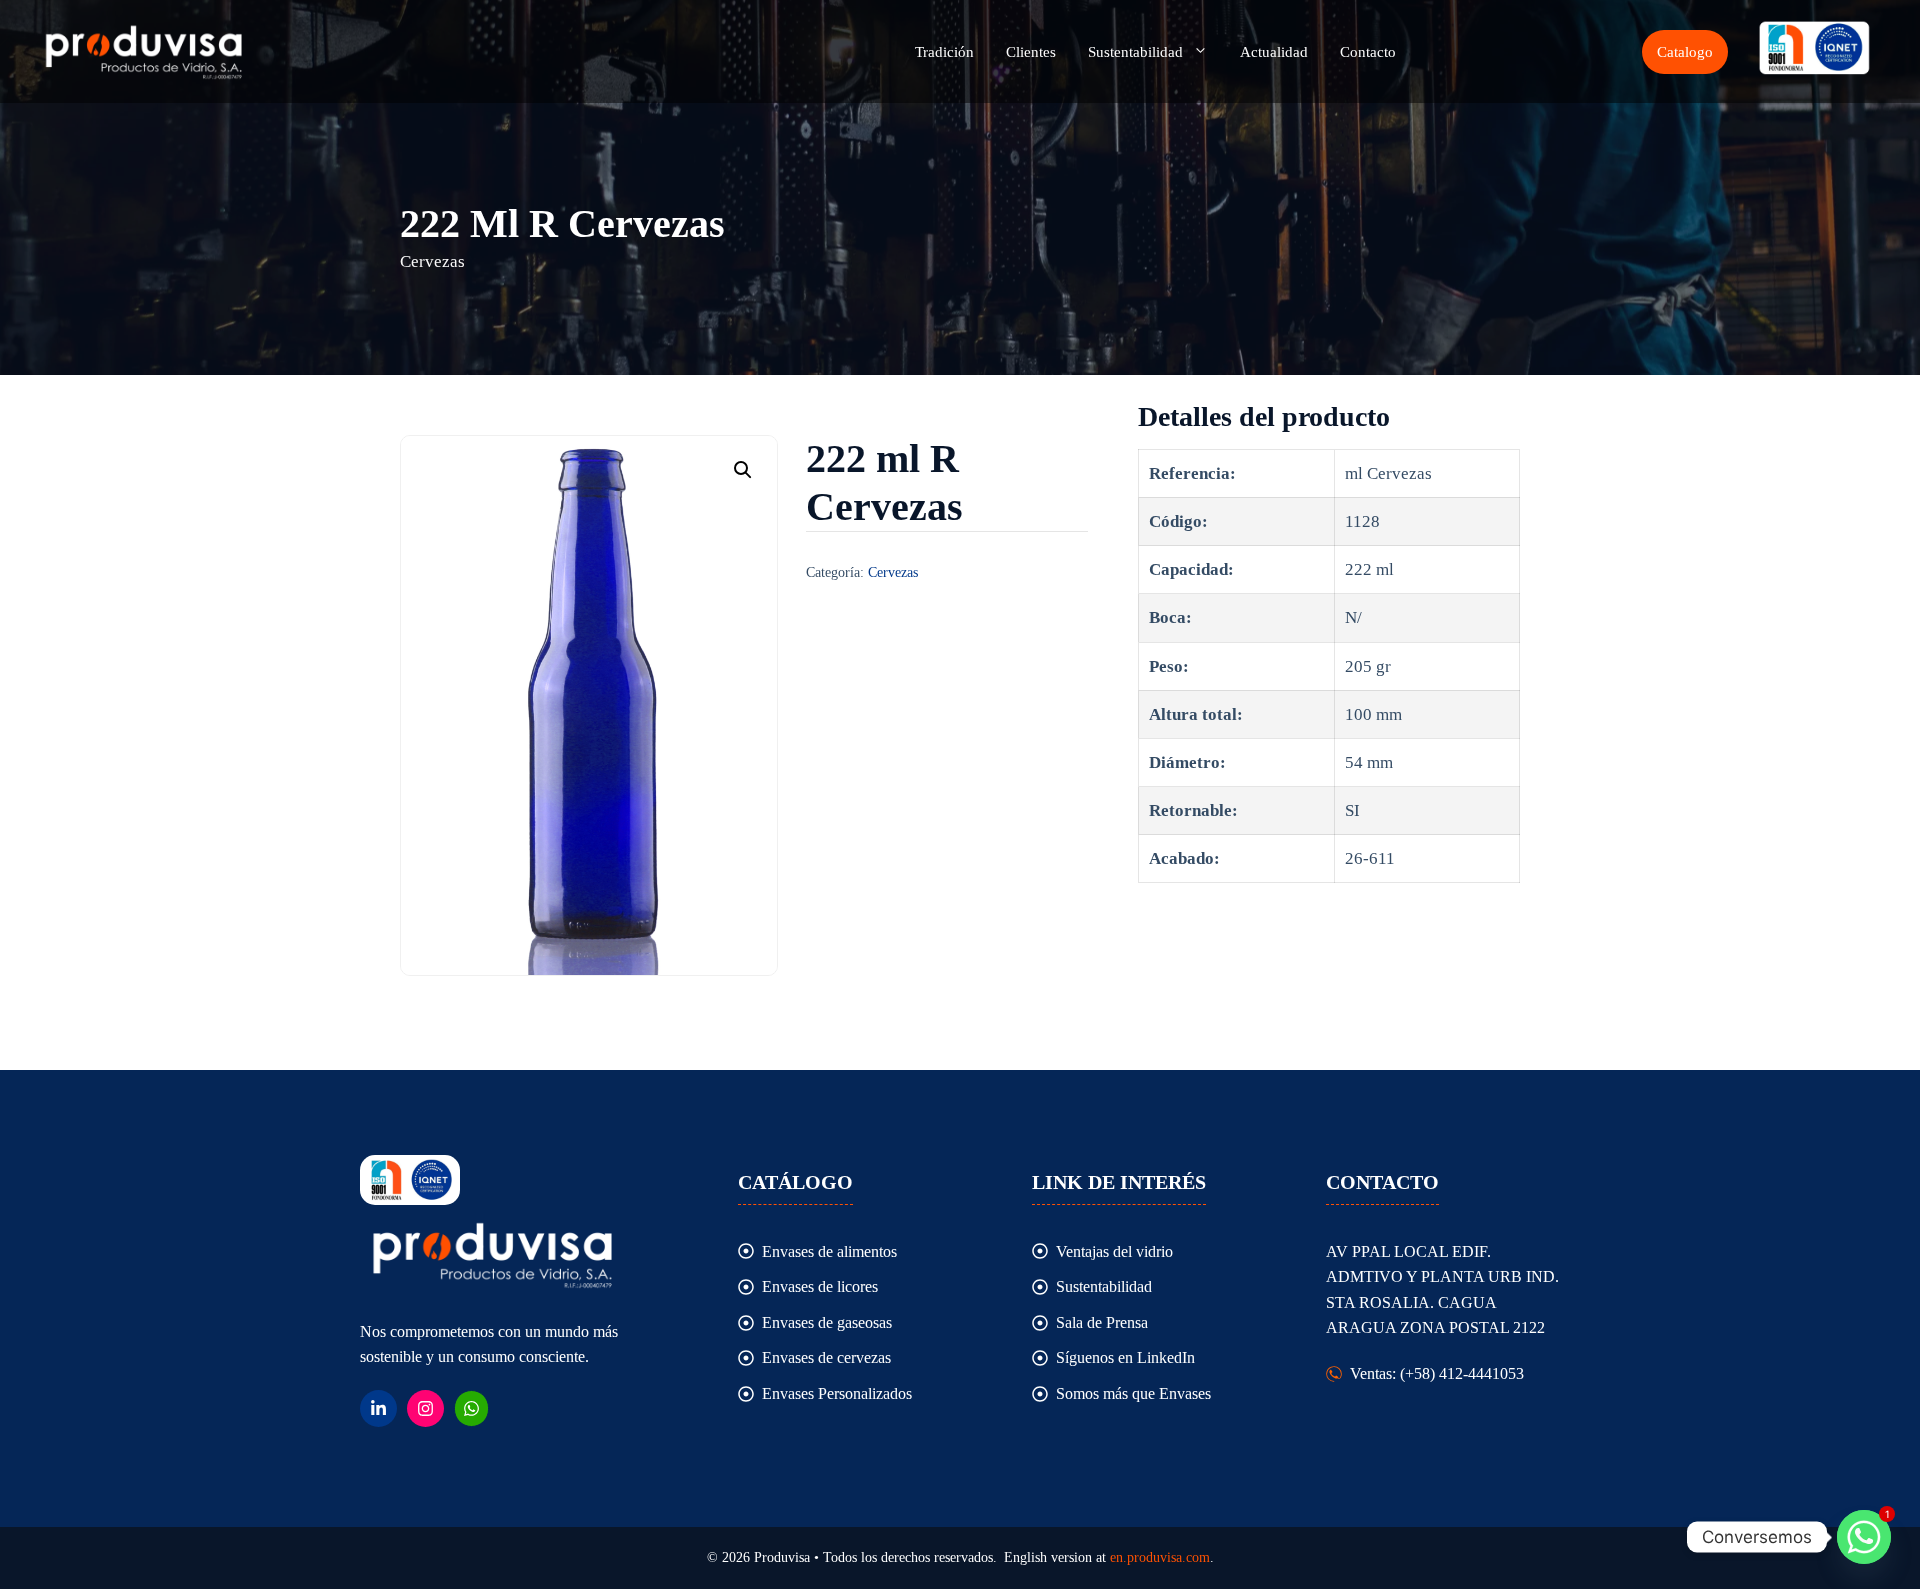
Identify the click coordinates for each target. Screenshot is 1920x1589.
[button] (743, 470)
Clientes (1031, 52)
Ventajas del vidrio (1114, 1251)
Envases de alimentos (829, 1251)
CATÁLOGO (795, 1182)
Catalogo (1685, 52)
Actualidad (1274, 52)
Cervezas (893, 572)
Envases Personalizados (837, 1393)
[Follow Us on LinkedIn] (378, 1408)
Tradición (944, 52)
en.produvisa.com (1160, 1557)
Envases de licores (820, 1286)
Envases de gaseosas (827, 1322)
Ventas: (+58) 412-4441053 (1437, 1373)
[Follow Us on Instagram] (425, 1408)
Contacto (1368, 52)
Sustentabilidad (1135, 52)
